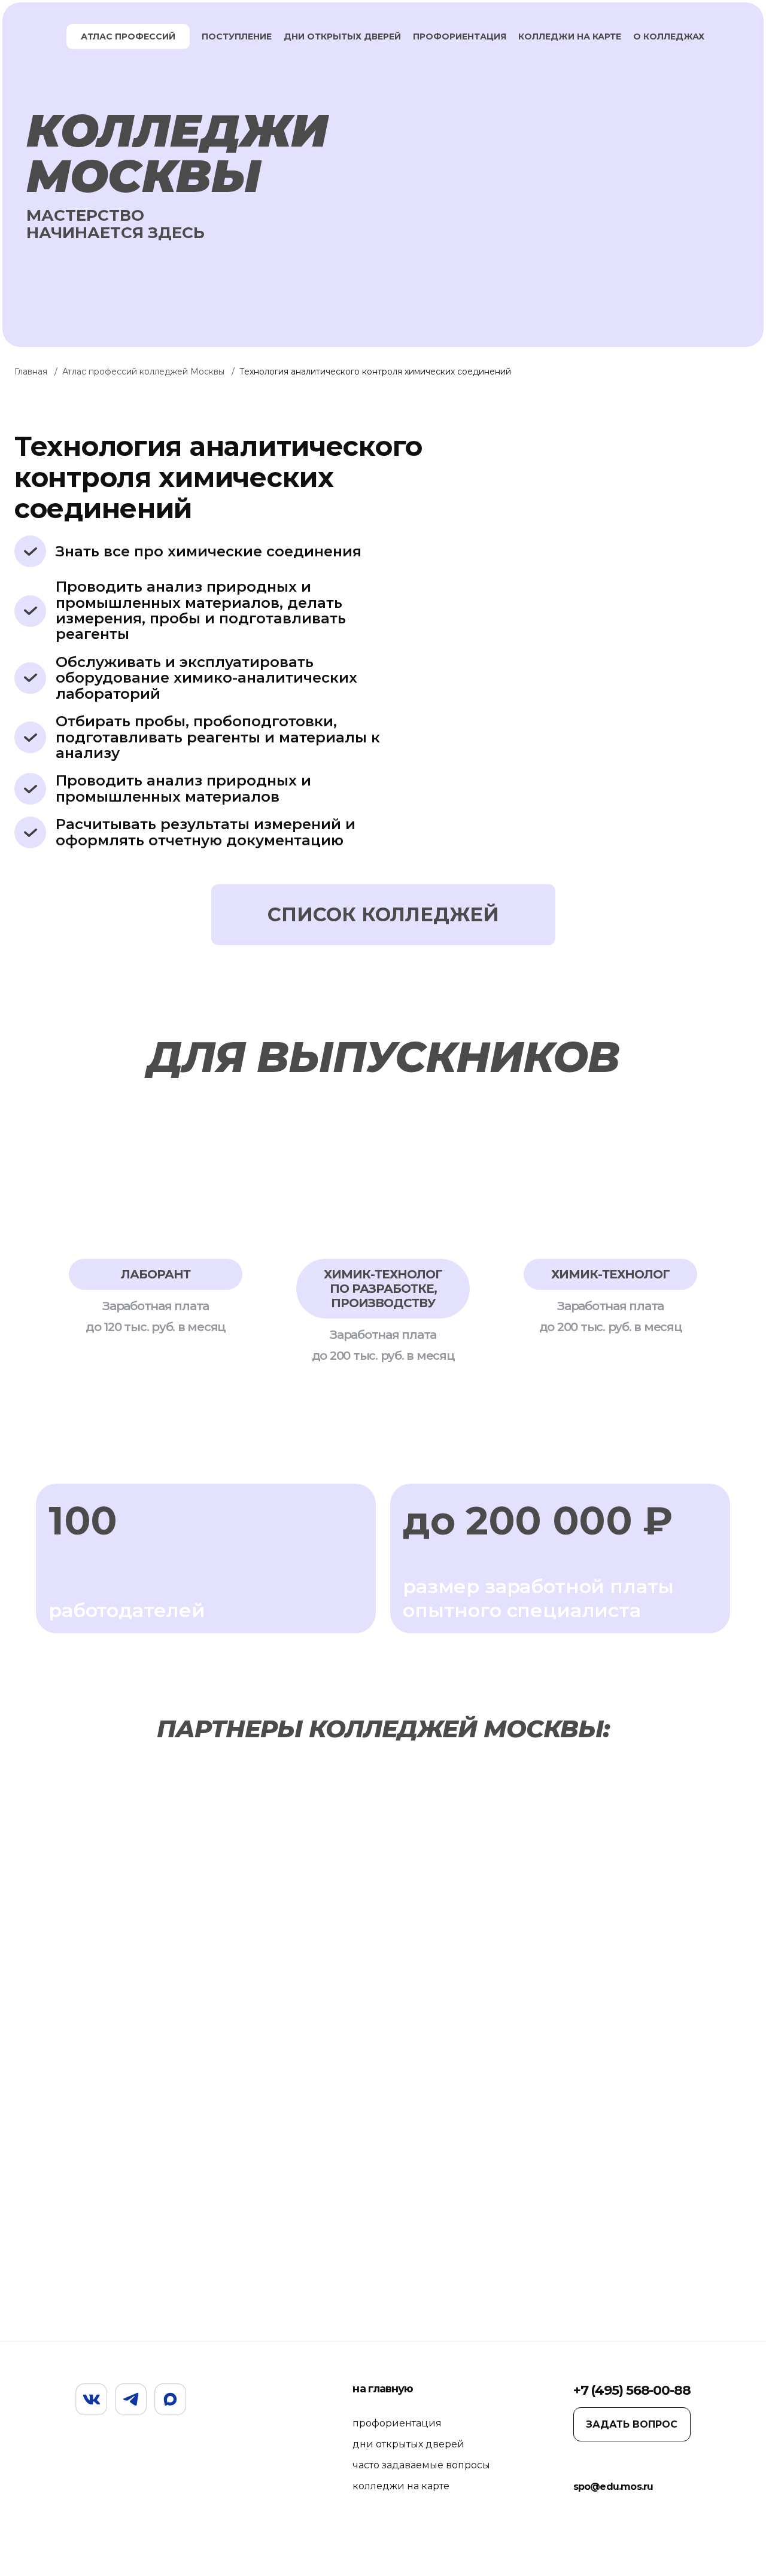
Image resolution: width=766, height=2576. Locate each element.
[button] (58, 1240)
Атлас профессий (128, 36)
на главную (383, 2389)
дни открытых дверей (408, 2444)
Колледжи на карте (570, 36)
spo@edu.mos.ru (613, 2487)
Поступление (237, 36)
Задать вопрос (632, 2424)
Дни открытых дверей (342, 36)
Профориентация (460, 36)
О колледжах (669, 36)
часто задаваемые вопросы (421, 2465)
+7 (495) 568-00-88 (632, 2390)
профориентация (397, 2423)
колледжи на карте (401, 2486)
